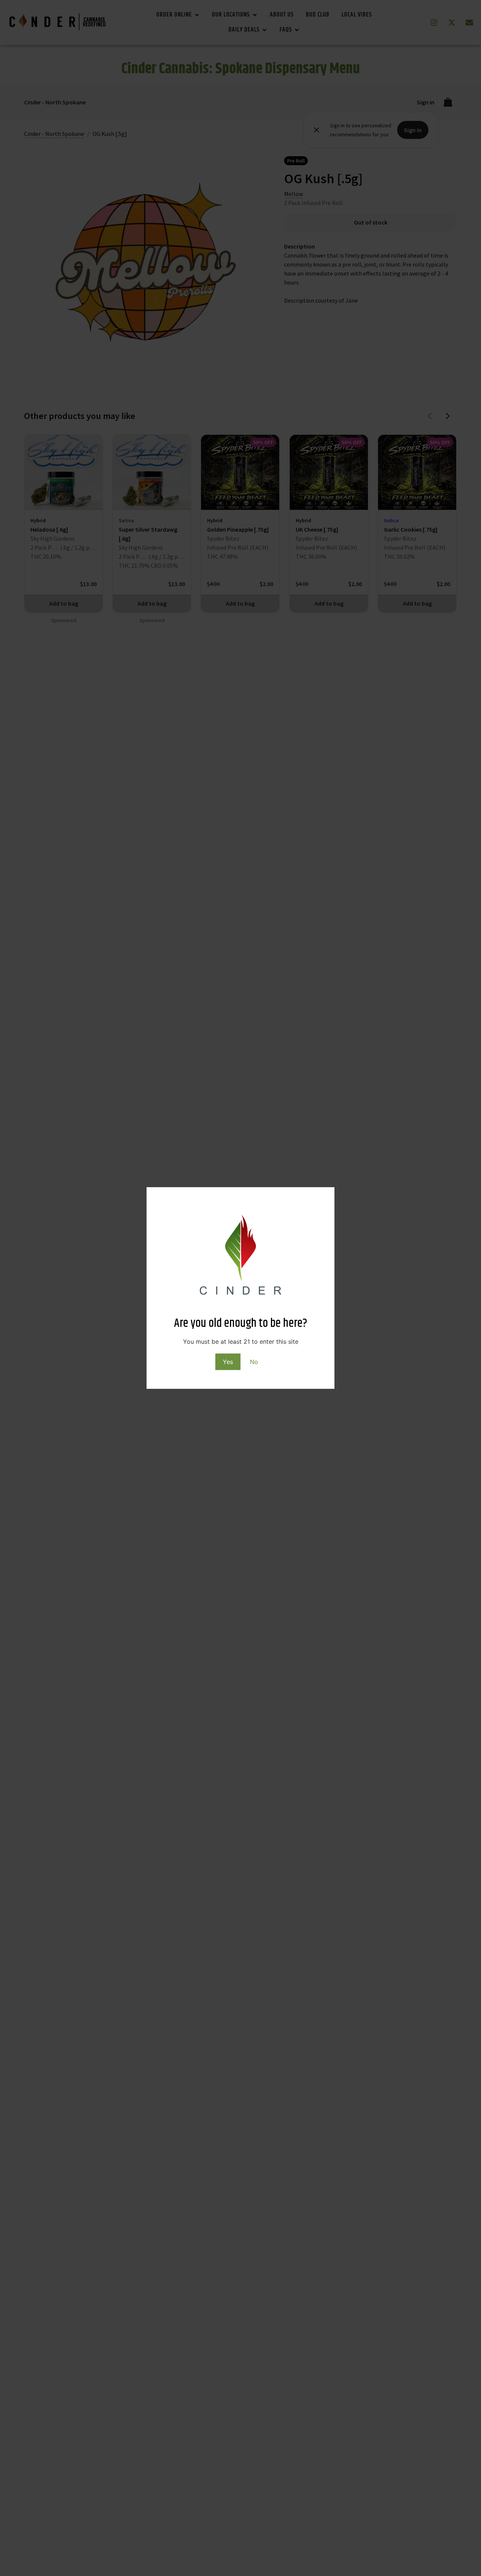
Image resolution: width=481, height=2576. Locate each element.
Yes (228, 1362)
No (254, 1362)
